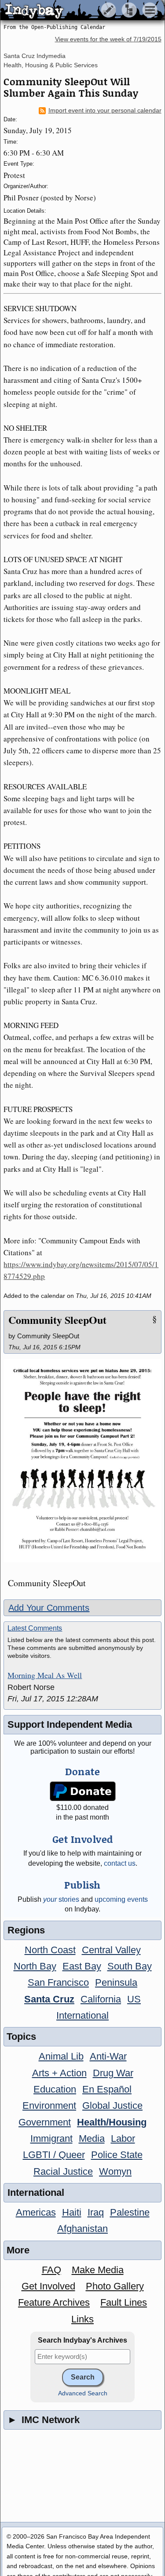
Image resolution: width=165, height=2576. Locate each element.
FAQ (51, 2270)
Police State (117, 2155)
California (101, 1999)
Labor (123, 2138)
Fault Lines (124, 2302)
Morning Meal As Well (45, 1675)
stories (61, 1899)
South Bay (130, 1966)
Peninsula (116, 1982)
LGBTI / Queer (54, 2155)
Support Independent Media (70, 1724)
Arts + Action (59, 2073)
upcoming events (121, 1899)
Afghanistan (82, 2229)
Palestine (130, 2212)
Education (55, 2089)
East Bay (82, 1966)
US (134, 1999)
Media (92, 2138)
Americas (36, 2212)
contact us (120, 1863)
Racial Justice (63, 2171)
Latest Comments (35, 1628)
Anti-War (108, 2056)
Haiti (72, 2212)
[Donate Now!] (82, 1791)
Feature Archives (54, 2302)
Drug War (113, 2073)
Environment (49, 2105)
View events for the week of (108, 39)
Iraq (96, 2212)
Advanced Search (83, 2393)
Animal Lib (61, 2056)
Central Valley (111, 1950)
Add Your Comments (49, 1608)
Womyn (115, 2171)
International (82, 2015)
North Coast (50, 1950)
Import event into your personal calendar (105, 111)
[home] (82, 11)
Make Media (98, 2270)
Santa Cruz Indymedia (35, 56)
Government (45, 2122)
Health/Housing (112, 2122)
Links (82, 2319)
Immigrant (51, 2138)
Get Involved (48, 2286)
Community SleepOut (57, 1320)
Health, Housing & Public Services (51, 65)
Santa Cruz (49, 1999)
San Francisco (58, 1982)
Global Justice (112, 2105)
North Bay (35, 1966)
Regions (26, 1930)
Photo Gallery (115, 2286)
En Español (107, 2089)
